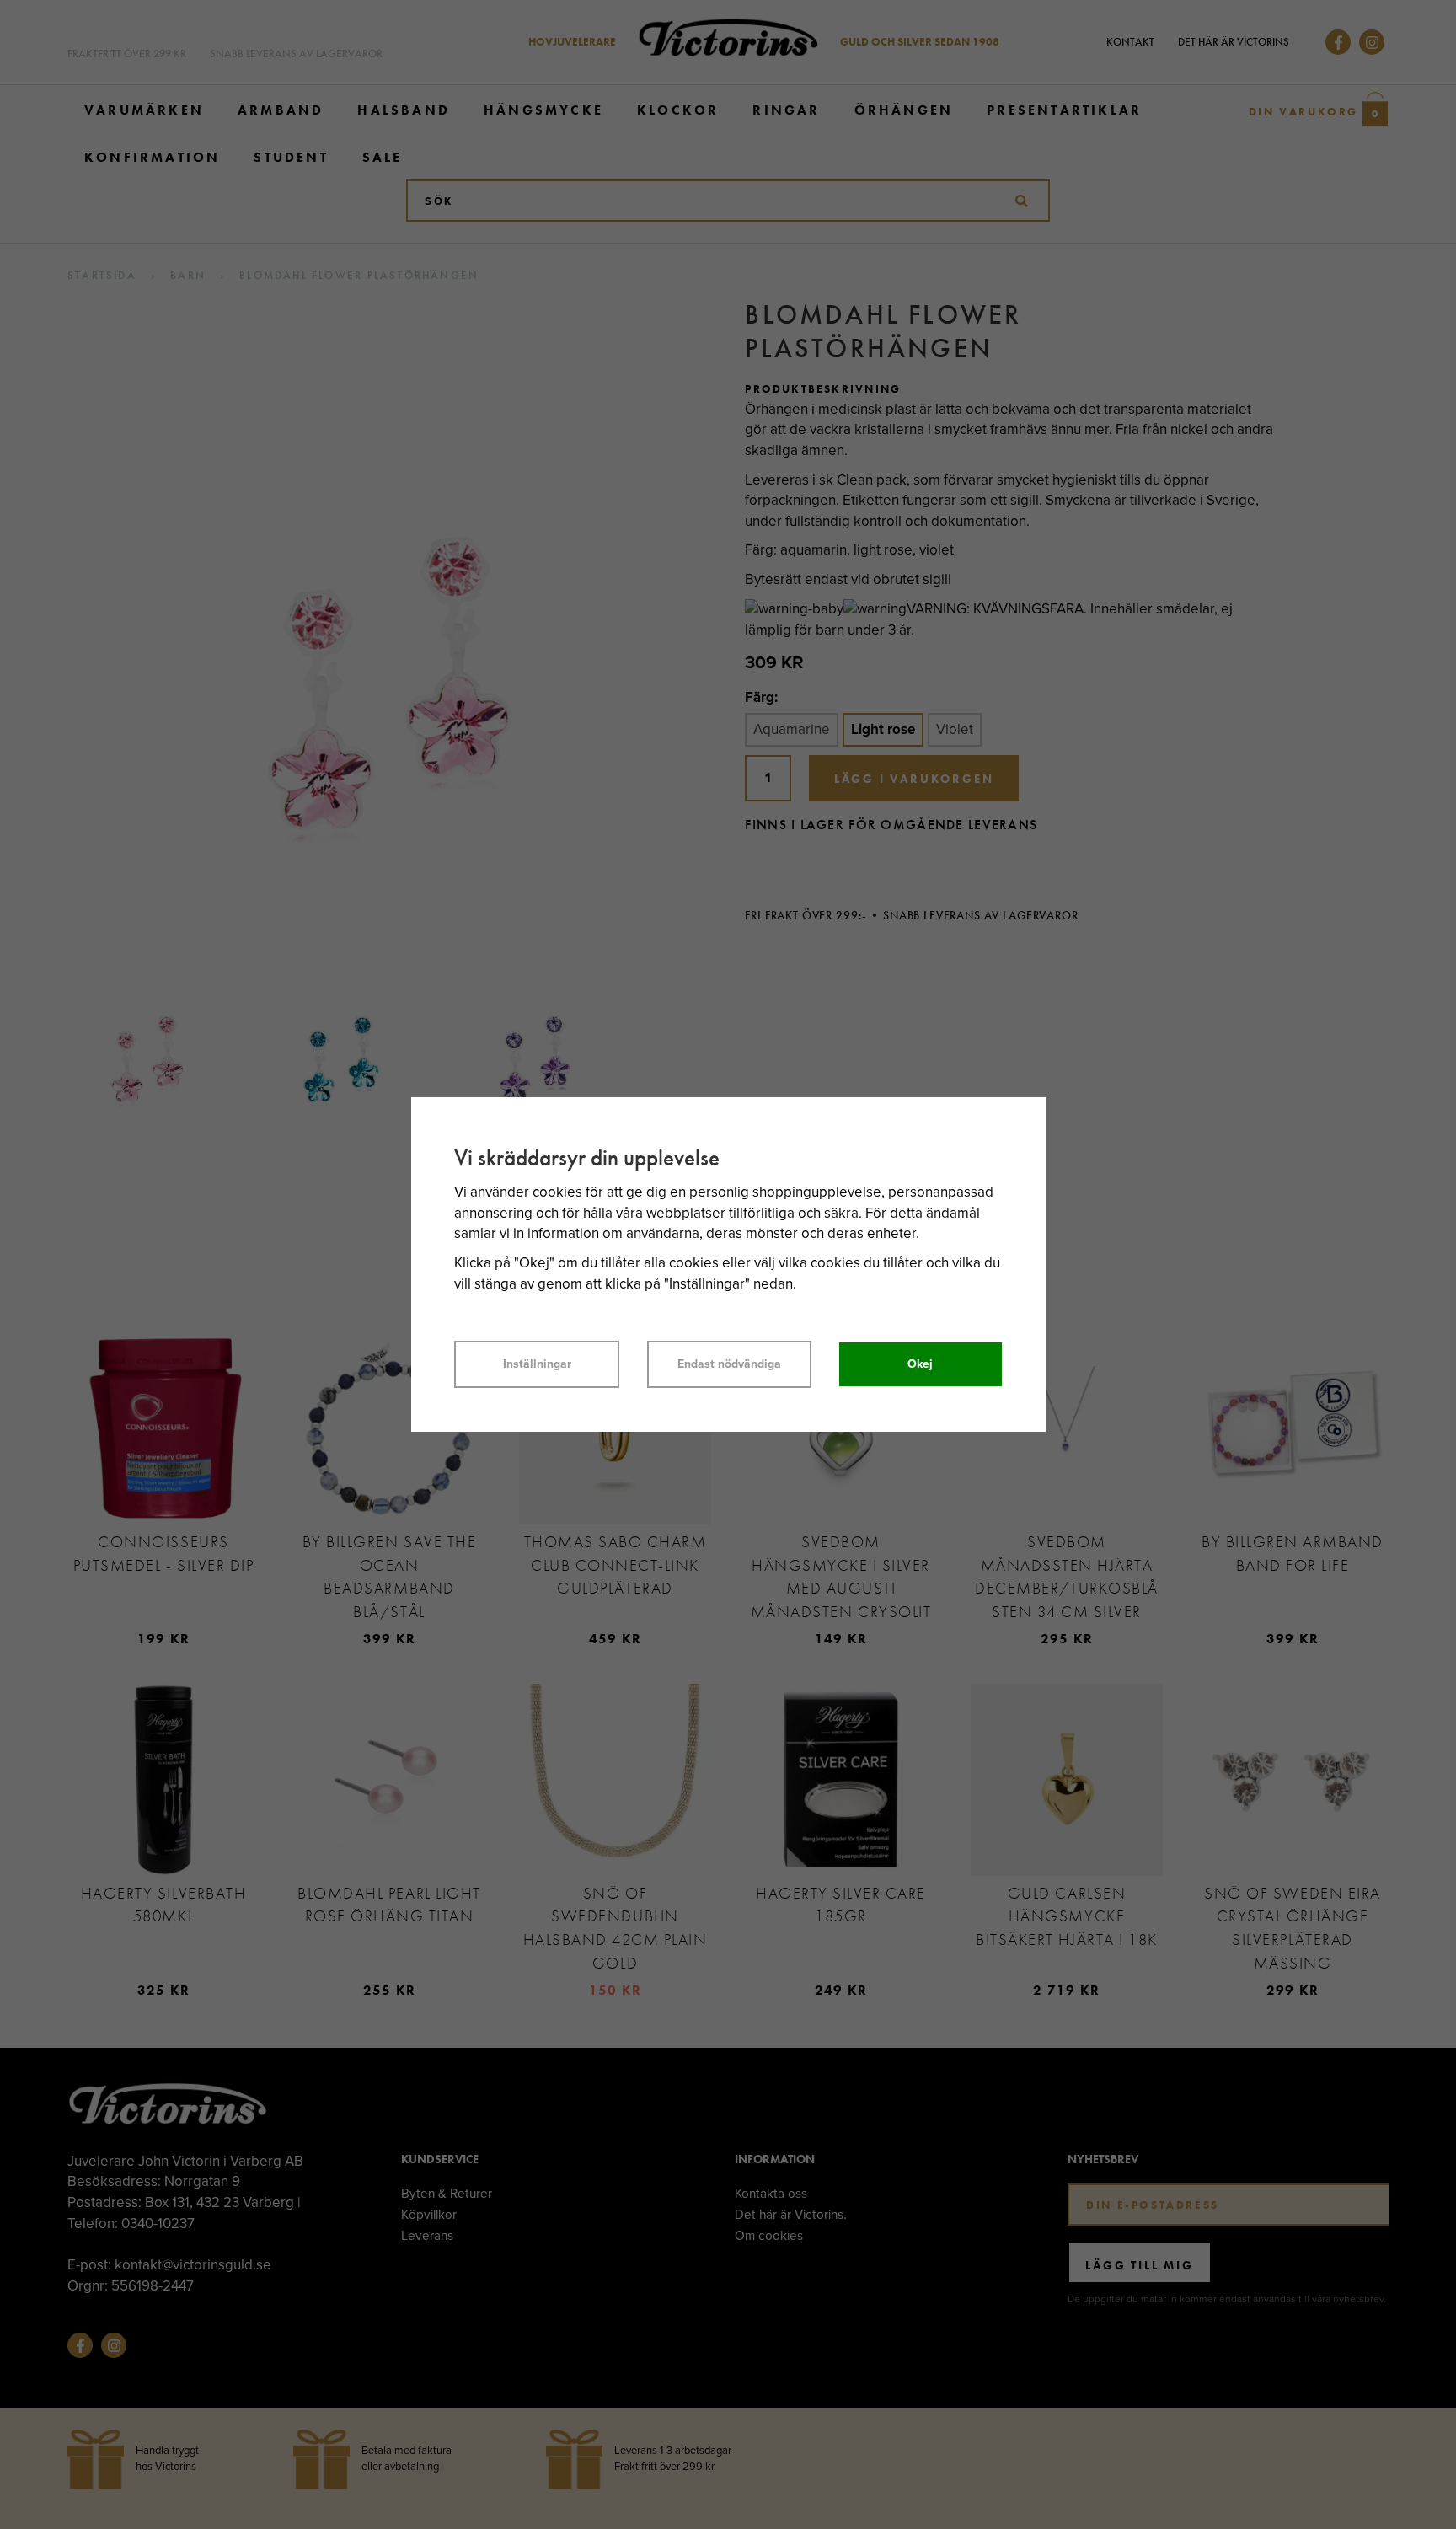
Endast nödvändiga (729, 1364)
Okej (920, 1364)
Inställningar (537, 1364)
